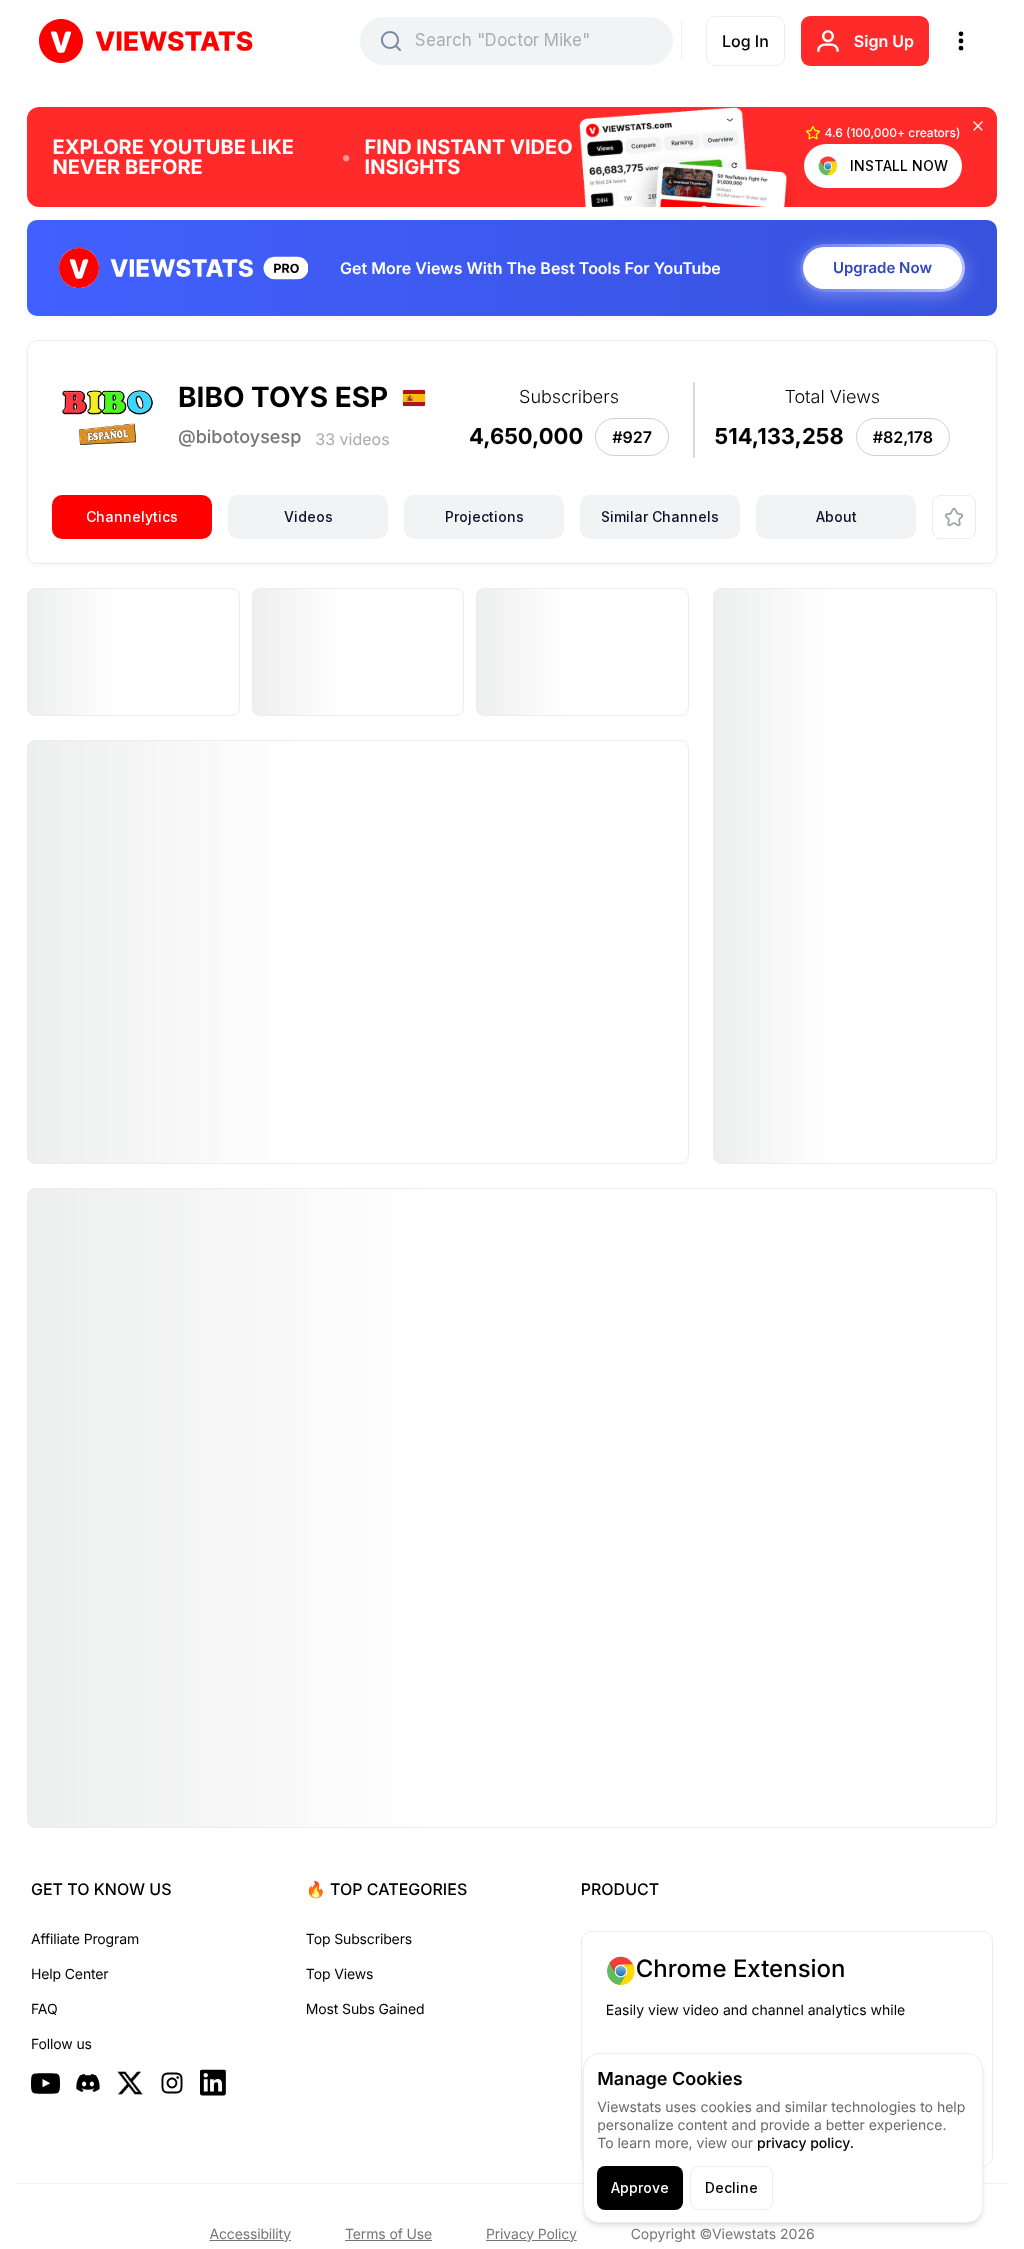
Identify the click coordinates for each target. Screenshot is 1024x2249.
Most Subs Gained (365, 2009)
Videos (308, 516)
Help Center (69, 1974)
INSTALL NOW (899, 165)
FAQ (44, 2009)
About (836, 516)
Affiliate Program (85, 1939)
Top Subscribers (359, 1939)
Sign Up (884, 41)
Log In (745, 41)
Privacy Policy (531, 2234)
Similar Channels (660, 516)
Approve (640, 2187)
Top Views (339, 1974)
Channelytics (132, 516)
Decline (731, 2187)
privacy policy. (805, 2143)
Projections (484, 516)
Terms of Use (388, 2234)
